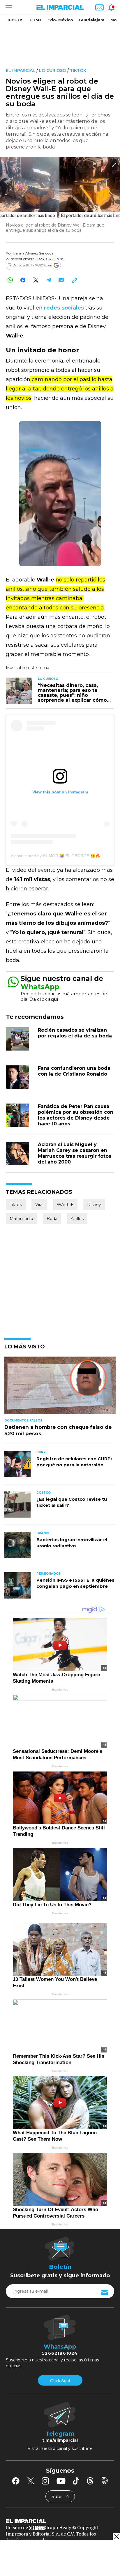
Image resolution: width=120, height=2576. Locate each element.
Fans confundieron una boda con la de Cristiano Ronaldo (74, 1071)
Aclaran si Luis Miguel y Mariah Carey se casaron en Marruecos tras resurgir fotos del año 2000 (75, 1153)
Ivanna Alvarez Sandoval (34, 253)
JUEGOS (15, 20)
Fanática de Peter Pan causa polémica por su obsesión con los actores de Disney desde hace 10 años (76, 1115)
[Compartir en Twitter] (36, 280)
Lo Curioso (53, 70)
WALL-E (65, 1205)
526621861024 (60, 2353)
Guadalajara (92, 20)
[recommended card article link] (19, 691)
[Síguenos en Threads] (90, 2481)
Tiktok (78, 70)
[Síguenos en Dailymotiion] (105, 2481)
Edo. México (60, 20)
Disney (94, 1205)
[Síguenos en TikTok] (76, 2481)
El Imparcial (21, 70)
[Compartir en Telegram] (48, 280)
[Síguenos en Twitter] (31, 2481)
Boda (52, 1219)
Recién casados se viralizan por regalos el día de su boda (75, 1033)
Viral (39, 1205)
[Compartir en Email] (61, 280)
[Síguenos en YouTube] (61, 2481)
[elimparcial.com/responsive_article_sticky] (116, 2537)
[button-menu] (8, 7)
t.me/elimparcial (60, 2440)
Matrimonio (21, 1219)
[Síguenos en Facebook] (16, 2481)
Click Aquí (60, 2381)
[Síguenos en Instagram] (45, 2481)
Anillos (77, 1219)
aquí (53, 999)
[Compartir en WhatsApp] (10, 280)
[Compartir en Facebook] (23, 280)
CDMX (36, 20)
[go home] (60, 2521)
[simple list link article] (60, 1388)
